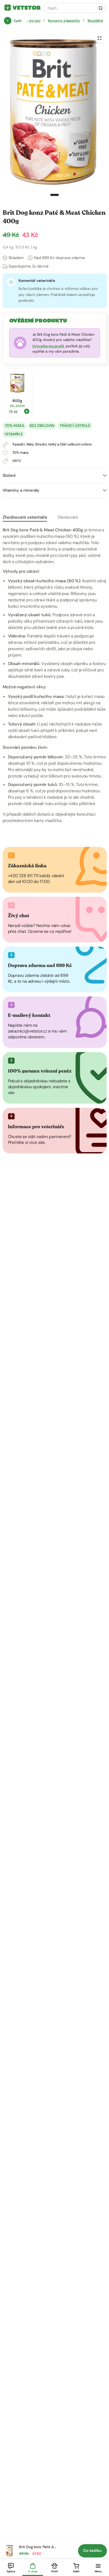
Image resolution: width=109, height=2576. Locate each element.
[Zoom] (99, 38)
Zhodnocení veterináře (25, 517)
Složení (9, 475)
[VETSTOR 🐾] (8, 8)
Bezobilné (95, 21)
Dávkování (68, 517)
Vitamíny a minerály (21, 490)
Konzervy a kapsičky (64, 21)
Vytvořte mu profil (48, 346)
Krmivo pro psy (29, 21)
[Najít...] (101, 8)
